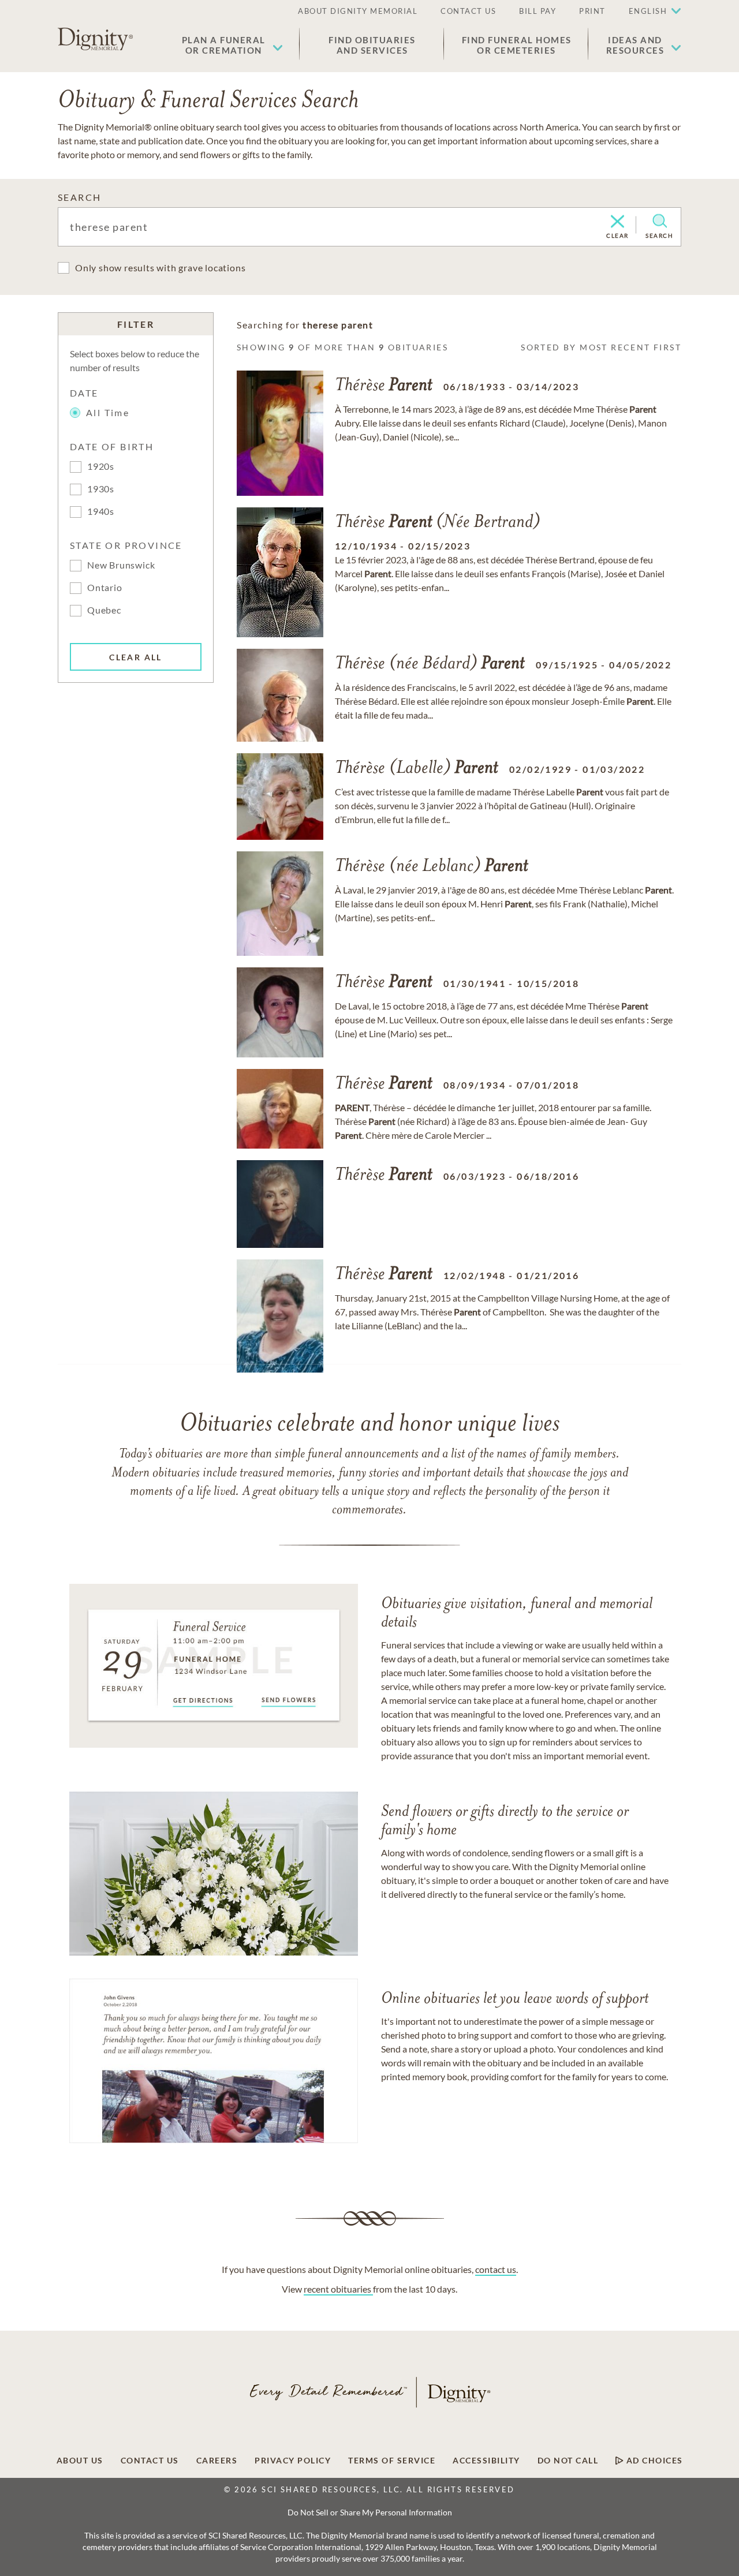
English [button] (648, 11)
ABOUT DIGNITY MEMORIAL (358, 11)
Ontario (105, 587)
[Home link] (95, 39)
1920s (101, 466)
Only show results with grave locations (160, 268)
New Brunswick (121, 565)
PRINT (592, 11)
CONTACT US (468, 11)
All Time (108, 412)
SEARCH (79, 197)
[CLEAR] (617, 222)
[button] (232, 45)
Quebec (104, 610)
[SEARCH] (660, 221)
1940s (101, 511)
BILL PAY (538, 11)
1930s (101, 489)
